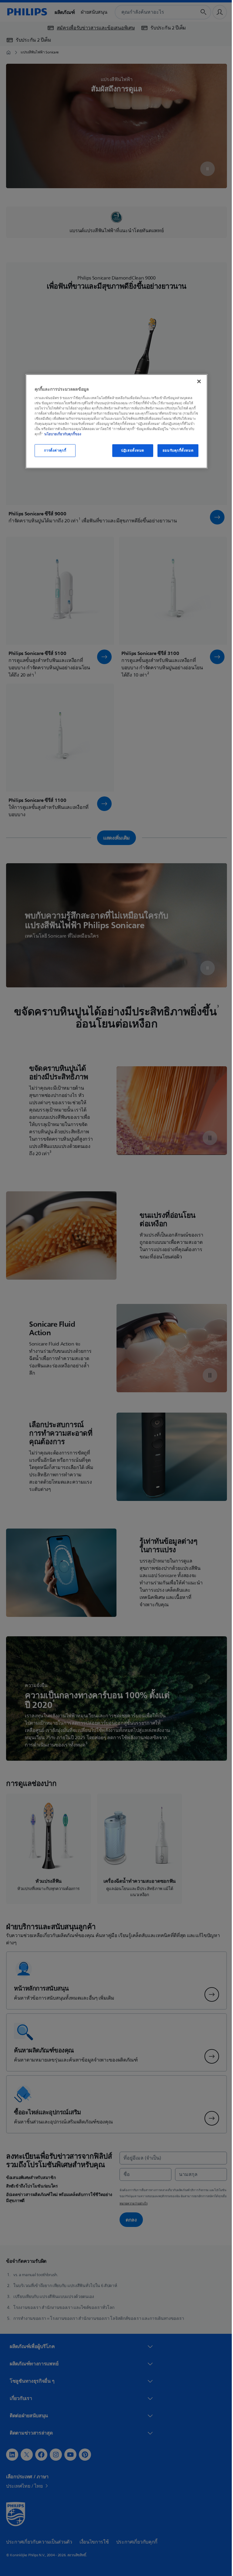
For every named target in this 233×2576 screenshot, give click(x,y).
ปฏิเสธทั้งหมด (130, 451)
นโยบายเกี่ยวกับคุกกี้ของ (61, 434)
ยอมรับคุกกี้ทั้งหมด (176, 451)
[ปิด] (197, 382)
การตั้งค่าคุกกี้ (53, 451)
